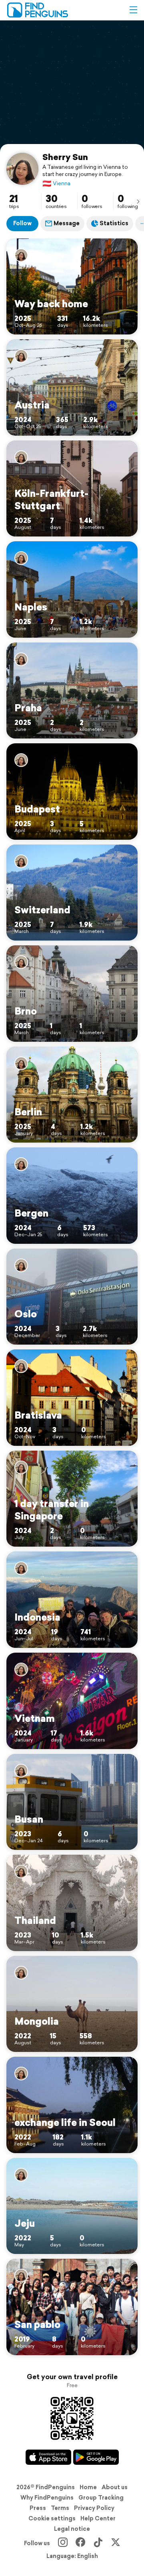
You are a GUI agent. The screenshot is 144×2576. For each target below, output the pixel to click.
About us (115, 2487)
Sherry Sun (65, 157)
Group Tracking (101, 2498)
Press (38, 2508)
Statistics (114, 223)
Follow (22, 223)
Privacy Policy (94, 2508)
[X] (116, 2543)
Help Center (98, 2518)
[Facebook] (80, 2543)
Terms (60, 2508)
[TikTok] (98, 2543)
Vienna (56, 183)
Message (67, 223)
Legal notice (72, 2529)
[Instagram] (63, 2543)
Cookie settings (52, 2518)
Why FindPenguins (47, 2498)
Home (88, 2487)
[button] (133, 10)
